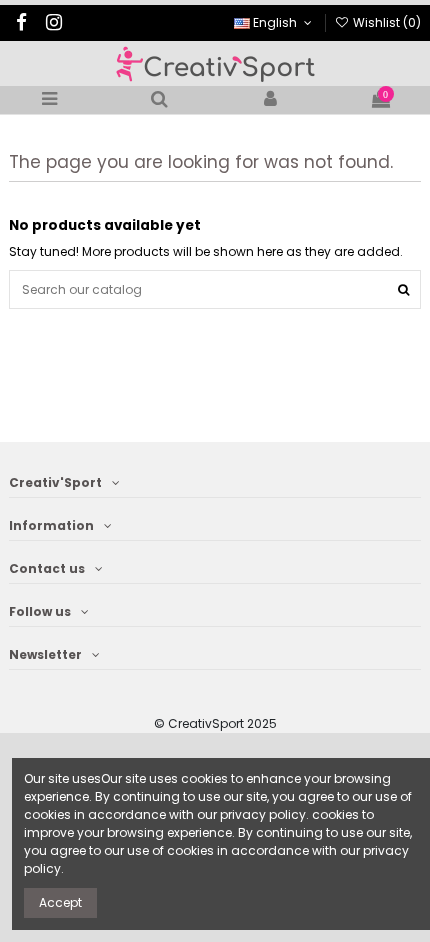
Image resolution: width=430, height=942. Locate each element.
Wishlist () (385, 22)
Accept (60, 902)
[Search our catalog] (403, 289)
